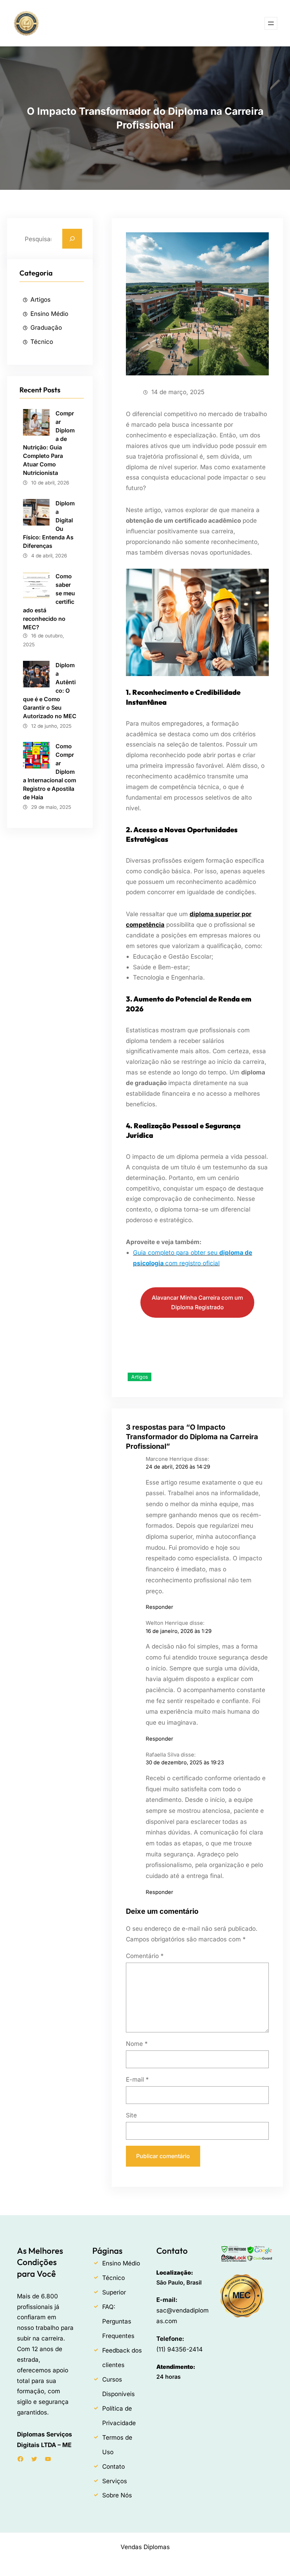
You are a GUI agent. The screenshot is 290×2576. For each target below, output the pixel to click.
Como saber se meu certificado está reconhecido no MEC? (49, 602)
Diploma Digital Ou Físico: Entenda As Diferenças (49, 524)
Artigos (40, 299)
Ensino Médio (49, 314)
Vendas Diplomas (145, 2547)
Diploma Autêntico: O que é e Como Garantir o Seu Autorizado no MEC (50, 691)
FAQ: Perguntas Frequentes (118, 2321)
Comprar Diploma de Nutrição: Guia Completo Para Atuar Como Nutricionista (49, 443)
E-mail (137, 2079)
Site (131, 2115)
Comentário (145, 1956)
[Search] (72, 239)
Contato (114, 2466)
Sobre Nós (117, 2495)
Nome (137, 2044)
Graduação (46, 327)
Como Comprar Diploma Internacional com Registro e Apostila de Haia (50, 772)
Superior (114, 2292)
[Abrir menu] (271, 23)
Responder (159, 1607)
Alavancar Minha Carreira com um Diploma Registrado (197, 1302)
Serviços (115, 2481)
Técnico (42, 342)
